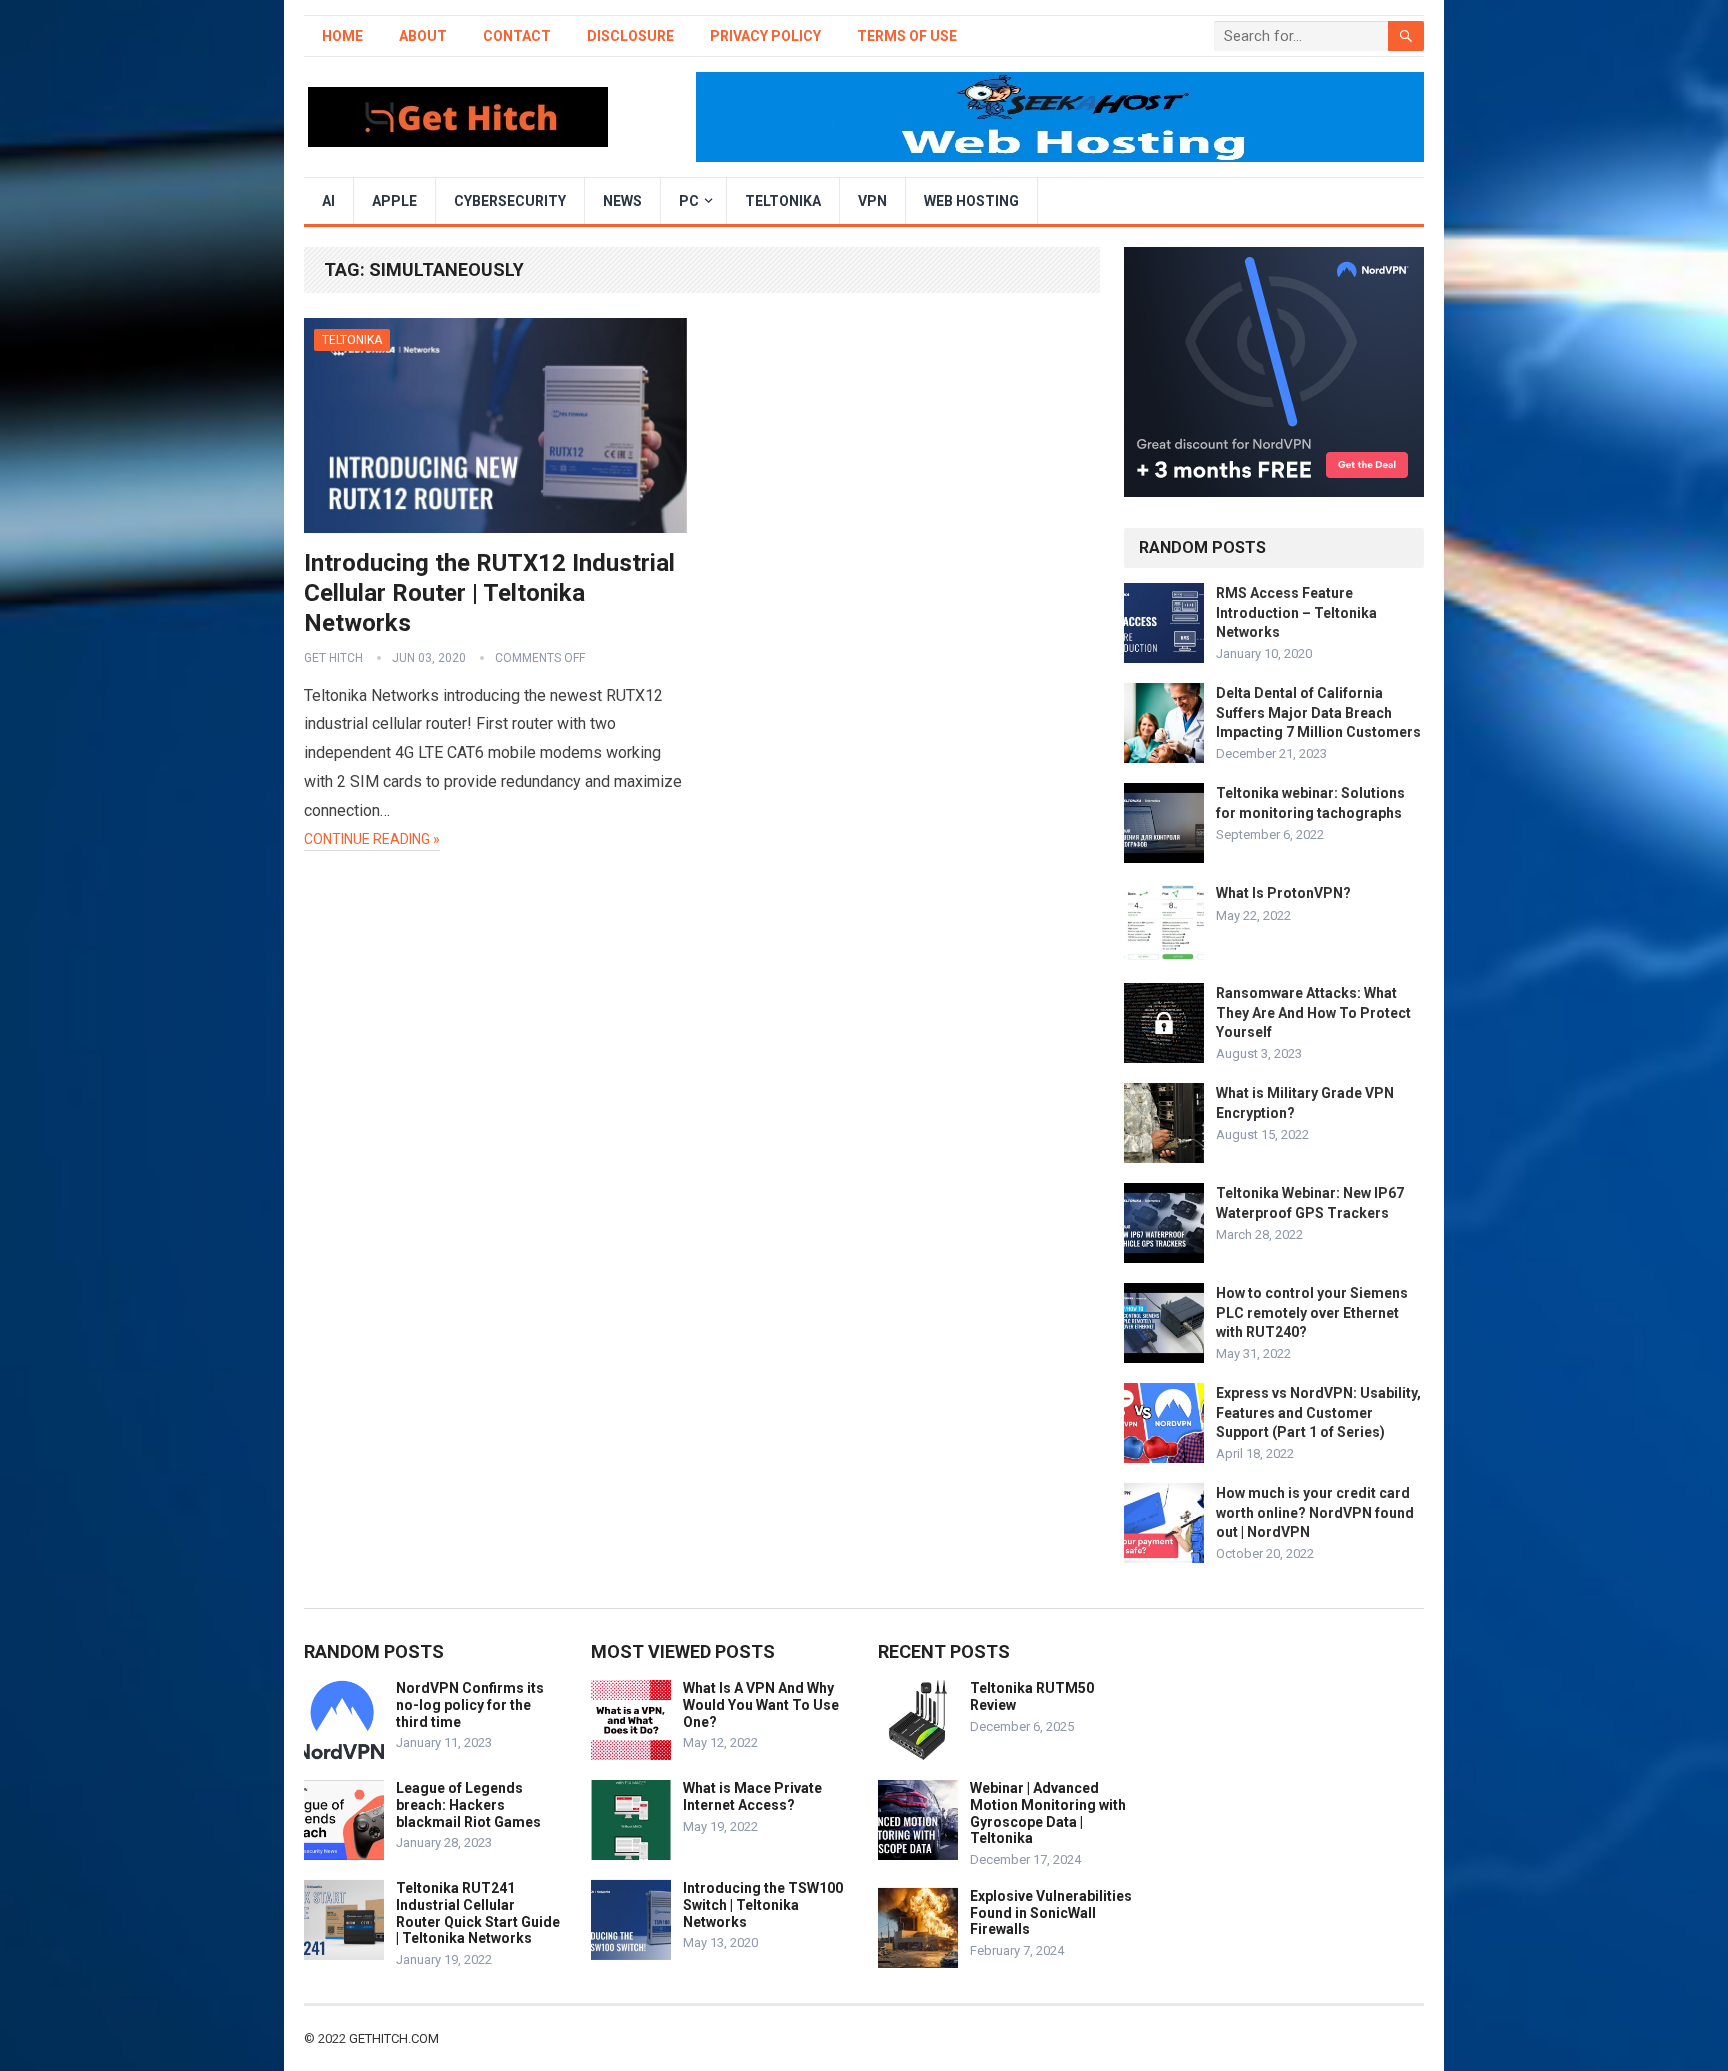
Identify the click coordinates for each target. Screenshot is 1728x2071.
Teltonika (783, 201)
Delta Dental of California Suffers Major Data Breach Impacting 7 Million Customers (1318, 712)
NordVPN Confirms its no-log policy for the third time (470, 1705)
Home (342, 36)
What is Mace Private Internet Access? (752, 1796)
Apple (394, 201)
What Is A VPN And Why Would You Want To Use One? (761, 1705)
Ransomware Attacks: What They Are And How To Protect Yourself (1313, 1012)
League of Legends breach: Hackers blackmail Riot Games (468, 1805)
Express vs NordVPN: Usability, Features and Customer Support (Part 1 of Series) (1318, 1412)
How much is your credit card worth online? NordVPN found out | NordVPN (1315, 1512)
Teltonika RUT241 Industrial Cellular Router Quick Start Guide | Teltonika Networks (478, 1913)
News (622, 201)
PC (689, 201)
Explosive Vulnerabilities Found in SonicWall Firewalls (1051, 1913)
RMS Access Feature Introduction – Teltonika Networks (1296, 612)
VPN (872, 201)
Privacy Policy (765, 36)
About (423, 36)
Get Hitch (333, 658)
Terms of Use (907, 36)
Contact (517, 36)
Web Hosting (971, 201)
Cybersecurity (510, 201)
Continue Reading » (372, 839)
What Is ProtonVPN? (1283, 893)
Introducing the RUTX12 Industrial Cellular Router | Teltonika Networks (489, 593)
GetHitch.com (394, 2038)
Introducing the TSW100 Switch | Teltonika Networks (763, 1905)
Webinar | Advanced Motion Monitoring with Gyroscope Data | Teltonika (1048, 1813)
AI (328, 201)
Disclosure (630, 36)
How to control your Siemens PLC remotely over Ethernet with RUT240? (1312, 1312)
